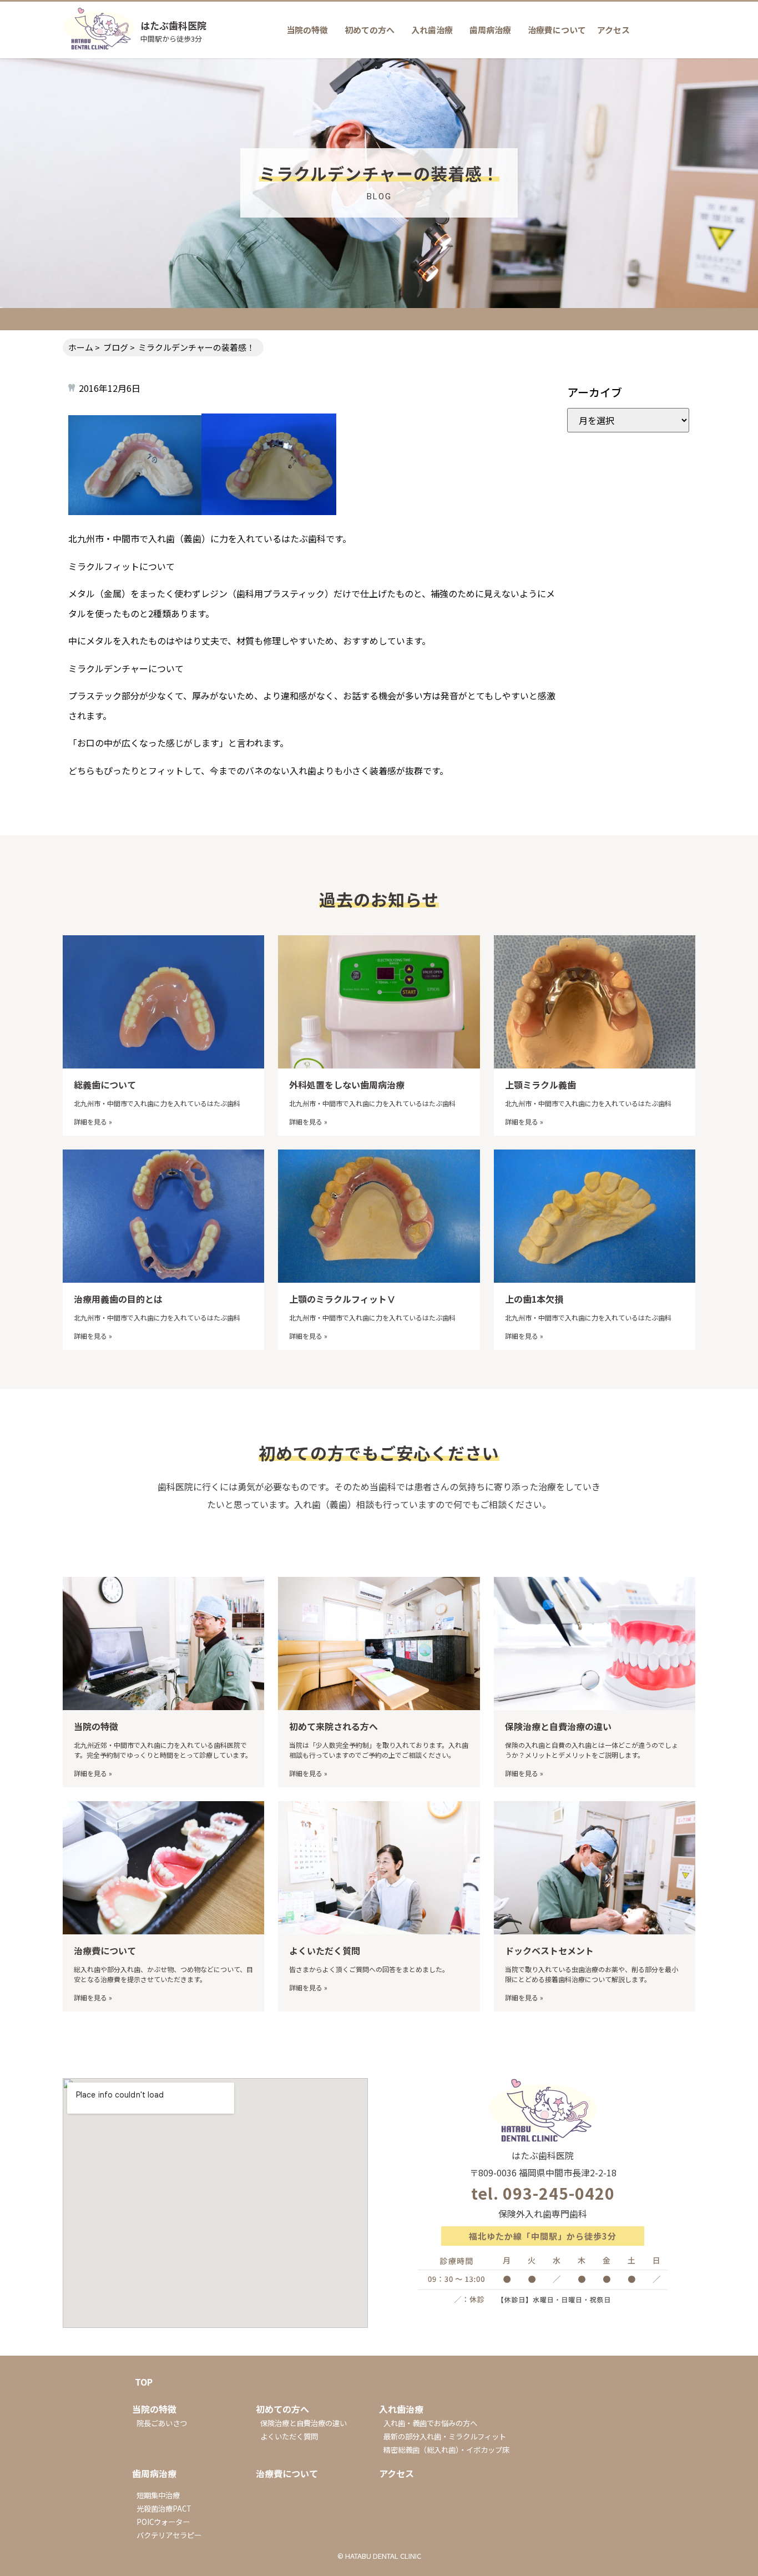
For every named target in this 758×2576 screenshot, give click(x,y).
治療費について (557, 30)
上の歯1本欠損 (534, 1299)
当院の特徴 (307, 30)
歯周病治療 (490, 30)
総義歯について (105, 1085)
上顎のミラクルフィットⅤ (342, 1299)
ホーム (81, 347)
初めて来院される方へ (333, 1726)
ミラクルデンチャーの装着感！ (196, 347)
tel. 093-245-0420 (543, 2193)
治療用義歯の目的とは (118, 1299)
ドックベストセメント (549, 1950)
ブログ (116, 347)
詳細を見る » (93, 1121)
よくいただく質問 (325, 1950)
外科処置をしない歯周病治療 (347, 1085)
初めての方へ (370, 30)
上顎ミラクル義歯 (540, 1085)
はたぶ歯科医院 (173, 25)
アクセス (613, 30)
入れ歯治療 (432, 30)
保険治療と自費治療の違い (558, 1726)
